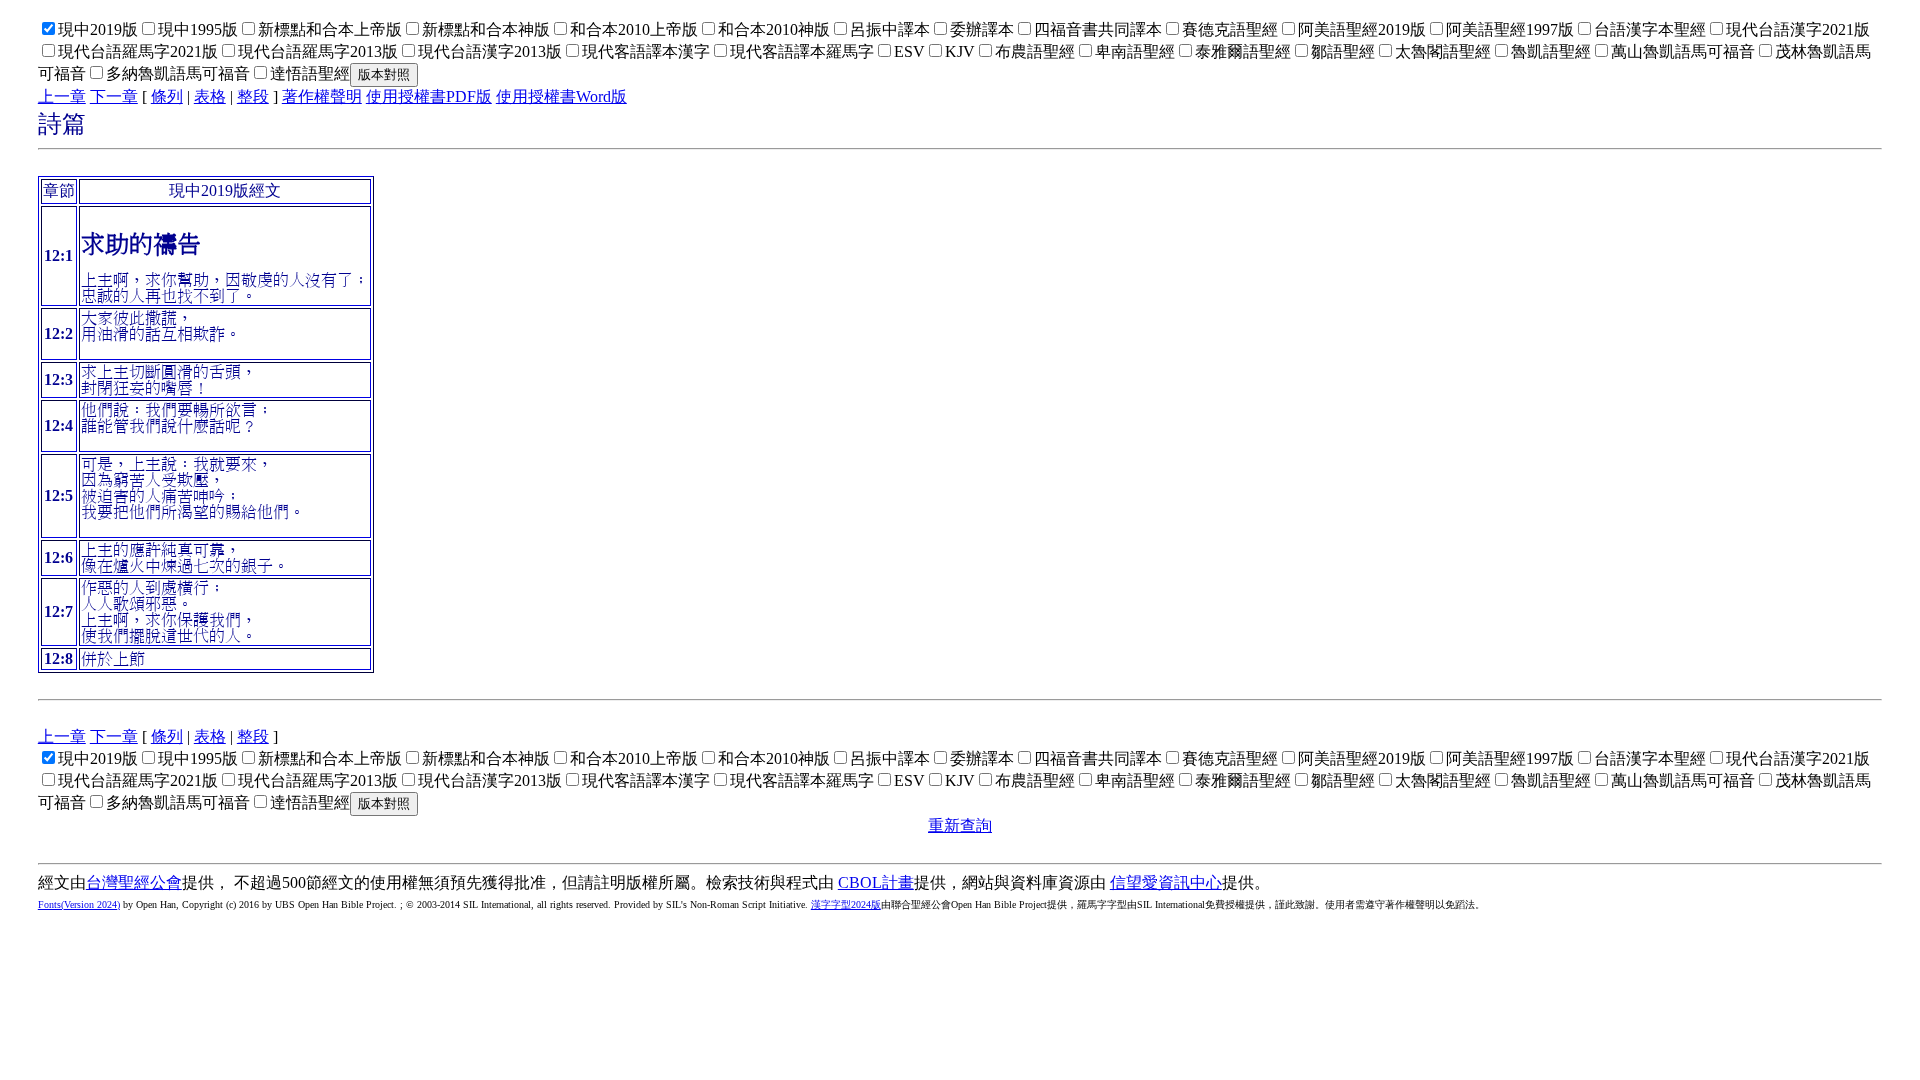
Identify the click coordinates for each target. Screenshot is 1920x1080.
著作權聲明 (322, 96)
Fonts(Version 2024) (79, 904)
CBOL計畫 (876, 882)
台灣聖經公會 (134, 882)
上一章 (62, 96)
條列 (167, 96)
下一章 (114, 96)
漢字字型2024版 (846, 904)
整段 (253, 96)
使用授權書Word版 (561, 96)
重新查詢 (960, 825)
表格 (210, 96)
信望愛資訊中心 (1166, 882)
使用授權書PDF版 (429, 96)
